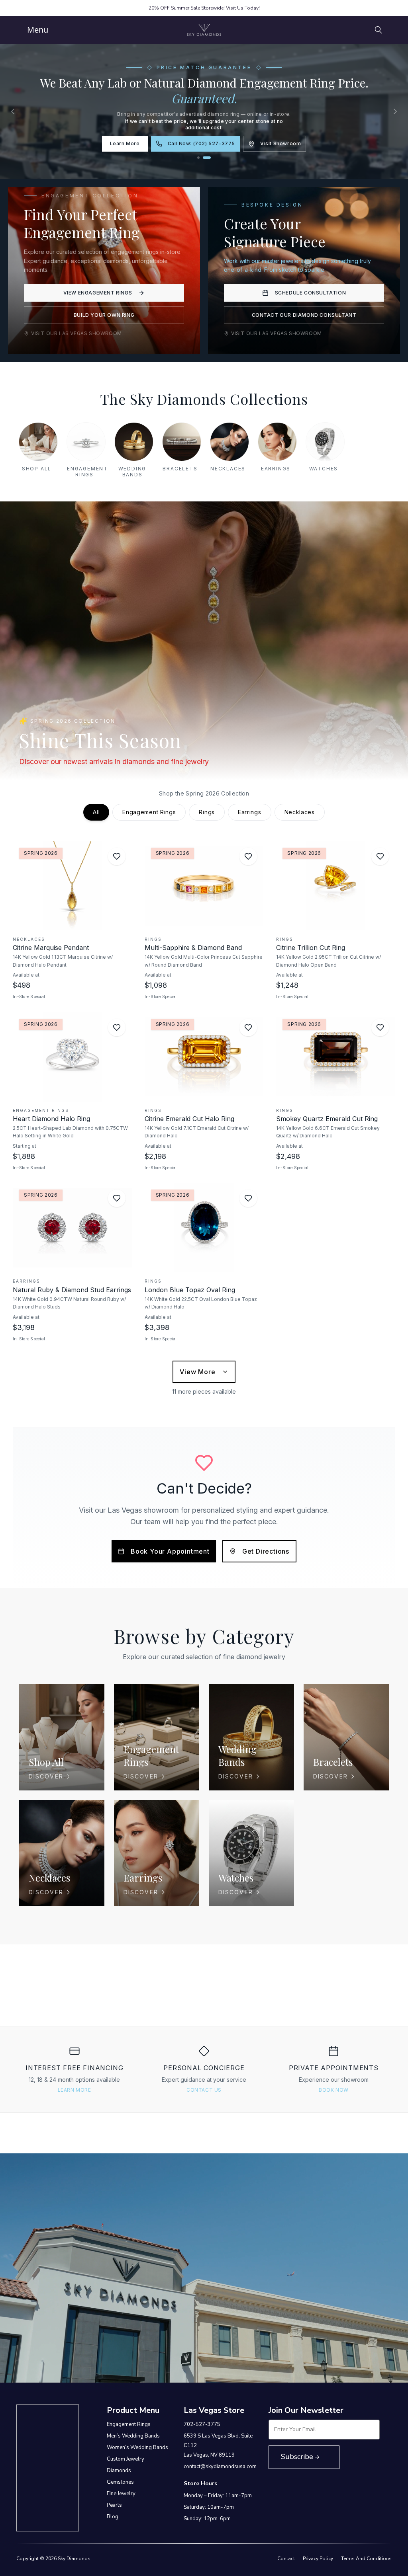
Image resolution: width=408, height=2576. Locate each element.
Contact (286, 2558)
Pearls (114, 2505)
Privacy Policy (318, 2558)
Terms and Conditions (366, 2558)
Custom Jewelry (126, 2459)
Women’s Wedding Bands (137, 2447)
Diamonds (119, 2471)
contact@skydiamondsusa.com (220, 2467)
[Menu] (15, 30)
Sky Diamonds (74, 2558)
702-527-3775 (202, 2424)
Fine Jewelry (121, 2494)
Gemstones (120, 2482)
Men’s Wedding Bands (133, 2436)
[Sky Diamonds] (204, 30)
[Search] (379, 30)
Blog (113, 2517)
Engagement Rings (129, 2424)
